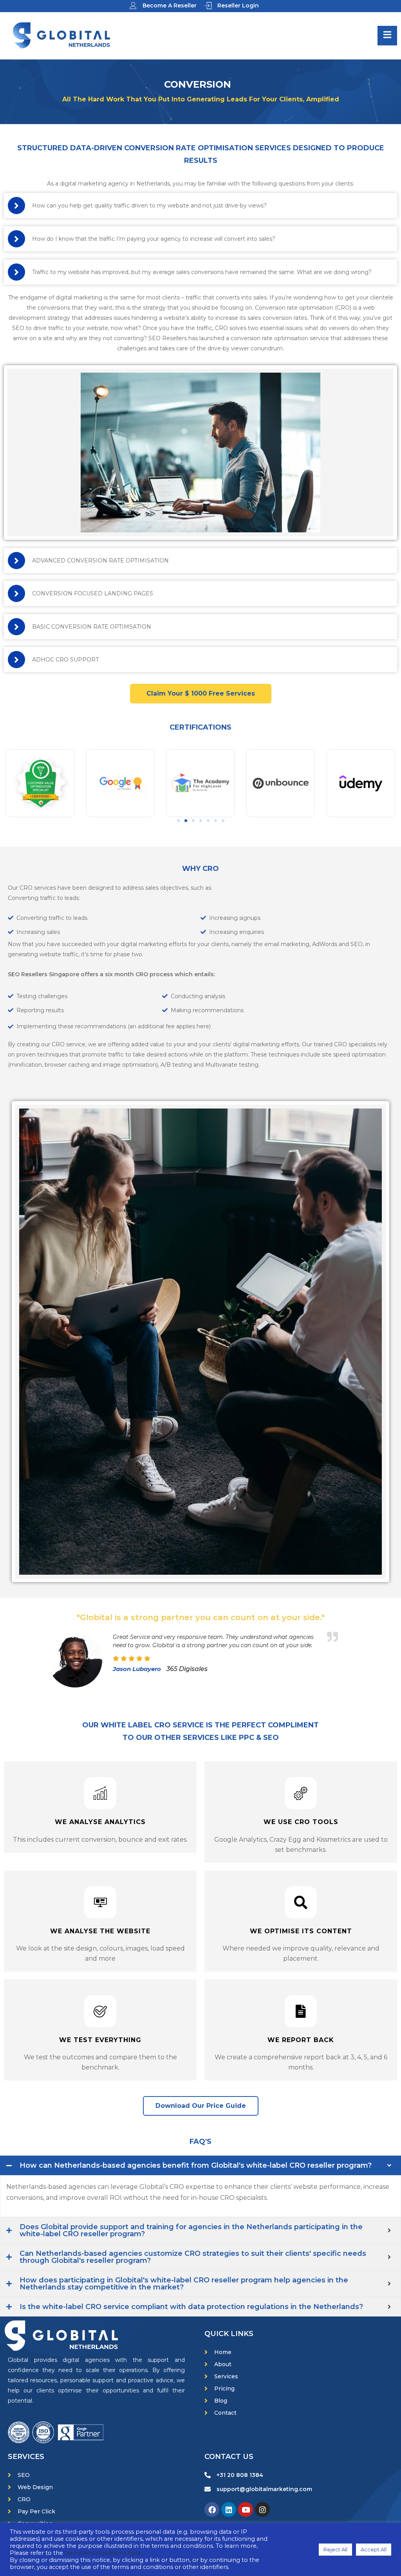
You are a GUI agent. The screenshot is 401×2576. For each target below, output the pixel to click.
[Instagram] (262, 2509)
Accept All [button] (374, 2549)
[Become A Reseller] (133, 5)
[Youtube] (246, 2509)
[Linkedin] (229, 2509)
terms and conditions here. (103, 2553)
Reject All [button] (335, 2549)
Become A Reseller (170, 5)
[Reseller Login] (208, 5)
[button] (178, 821)
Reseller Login (238, 5)
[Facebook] (212, 2509)
